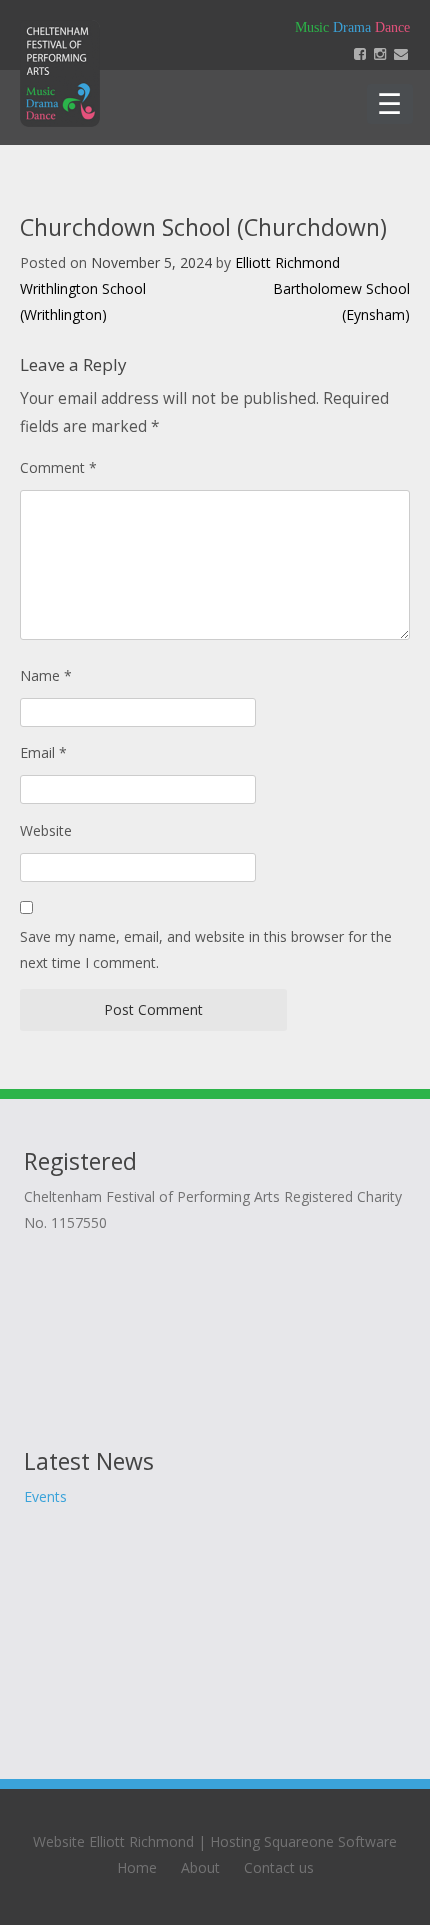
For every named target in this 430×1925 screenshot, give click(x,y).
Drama (352, 27)
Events (45, 1496)
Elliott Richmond (287, 262)
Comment (58, 467)
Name (46, 675)
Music (312, 27)
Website (46, 830)
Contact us (279, 1867)
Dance (392, 27)
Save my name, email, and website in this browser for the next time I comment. (206, 949)
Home (137, 1867)
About (200, 1867)
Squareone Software (330, 1841)
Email (43, 752)
